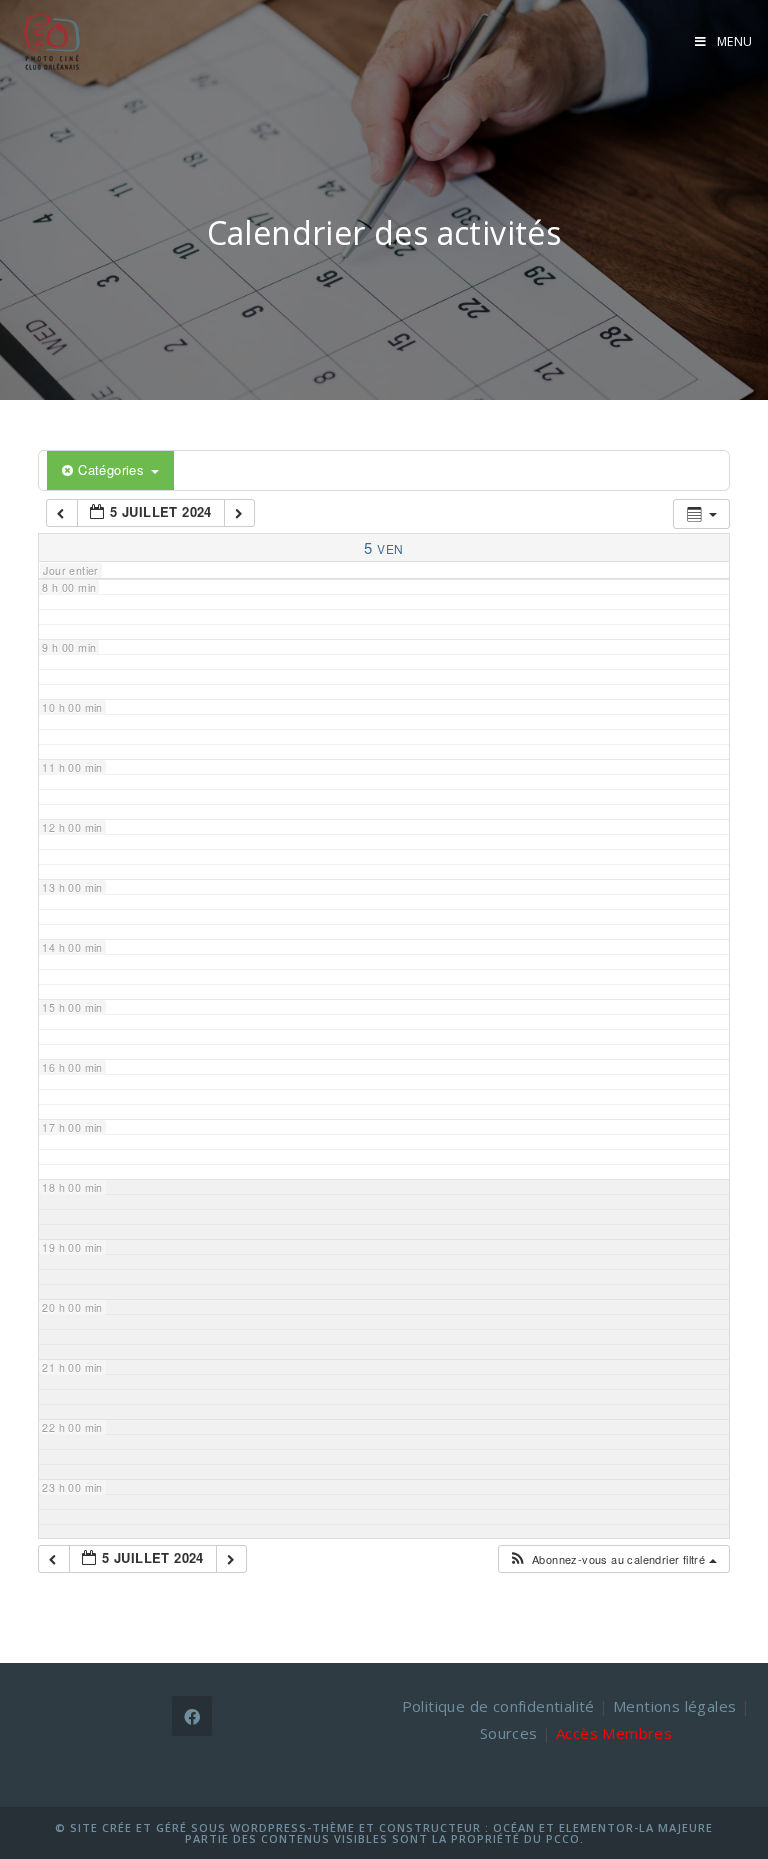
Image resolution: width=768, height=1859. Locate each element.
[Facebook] (192, 1716)
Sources (509, 1733)
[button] (613, 1559)
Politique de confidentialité (498, 1706)
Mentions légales (674, 1706)
